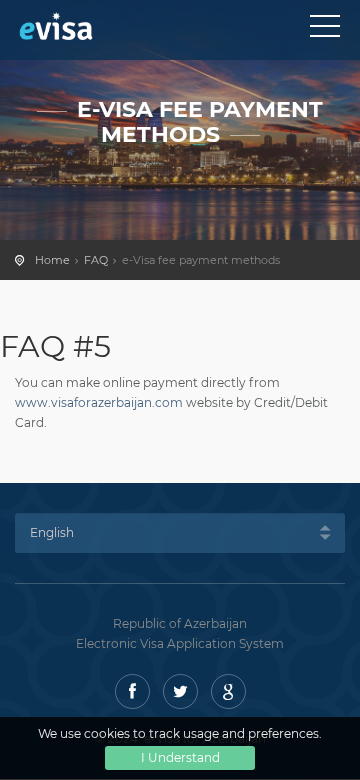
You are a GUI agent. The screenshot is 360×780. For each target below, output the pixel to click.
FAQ (96, 260)
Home (52, 260)
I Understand (180, 757)
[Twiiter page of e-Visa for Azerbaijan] (180, 691)
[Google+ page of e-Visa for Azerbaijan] (228, 691)
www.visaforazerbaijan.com (99, 402)
